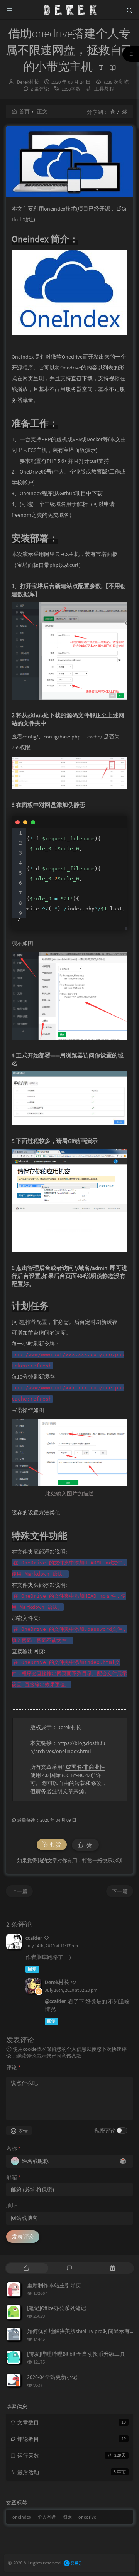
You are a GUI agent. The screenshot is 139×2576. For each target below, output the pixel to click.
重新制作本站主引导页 (54, 2285)
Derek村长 (28, 82)
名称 (13, 2149)
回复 (32, 1969)
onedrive (87, 2517)
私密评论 (105, 2131)
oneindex (22, 2517)
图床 (67, 2517)
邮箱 (13, 2177)
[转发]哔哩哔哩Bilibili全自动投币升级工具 (76, 2354)
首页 (24, 111)
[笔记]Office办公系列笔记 (57, 2308)
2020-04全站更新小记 (52, 2377)
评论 (13, 2067)
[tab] (26, 2268)
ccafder (34, 1938)
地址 (12, 2206)
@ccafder (55, 2001)
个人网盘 (47, 2517)
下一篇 (120, 1891)
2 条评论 (40, 89)
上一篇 (19, 1891)
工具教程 (104, 89)
